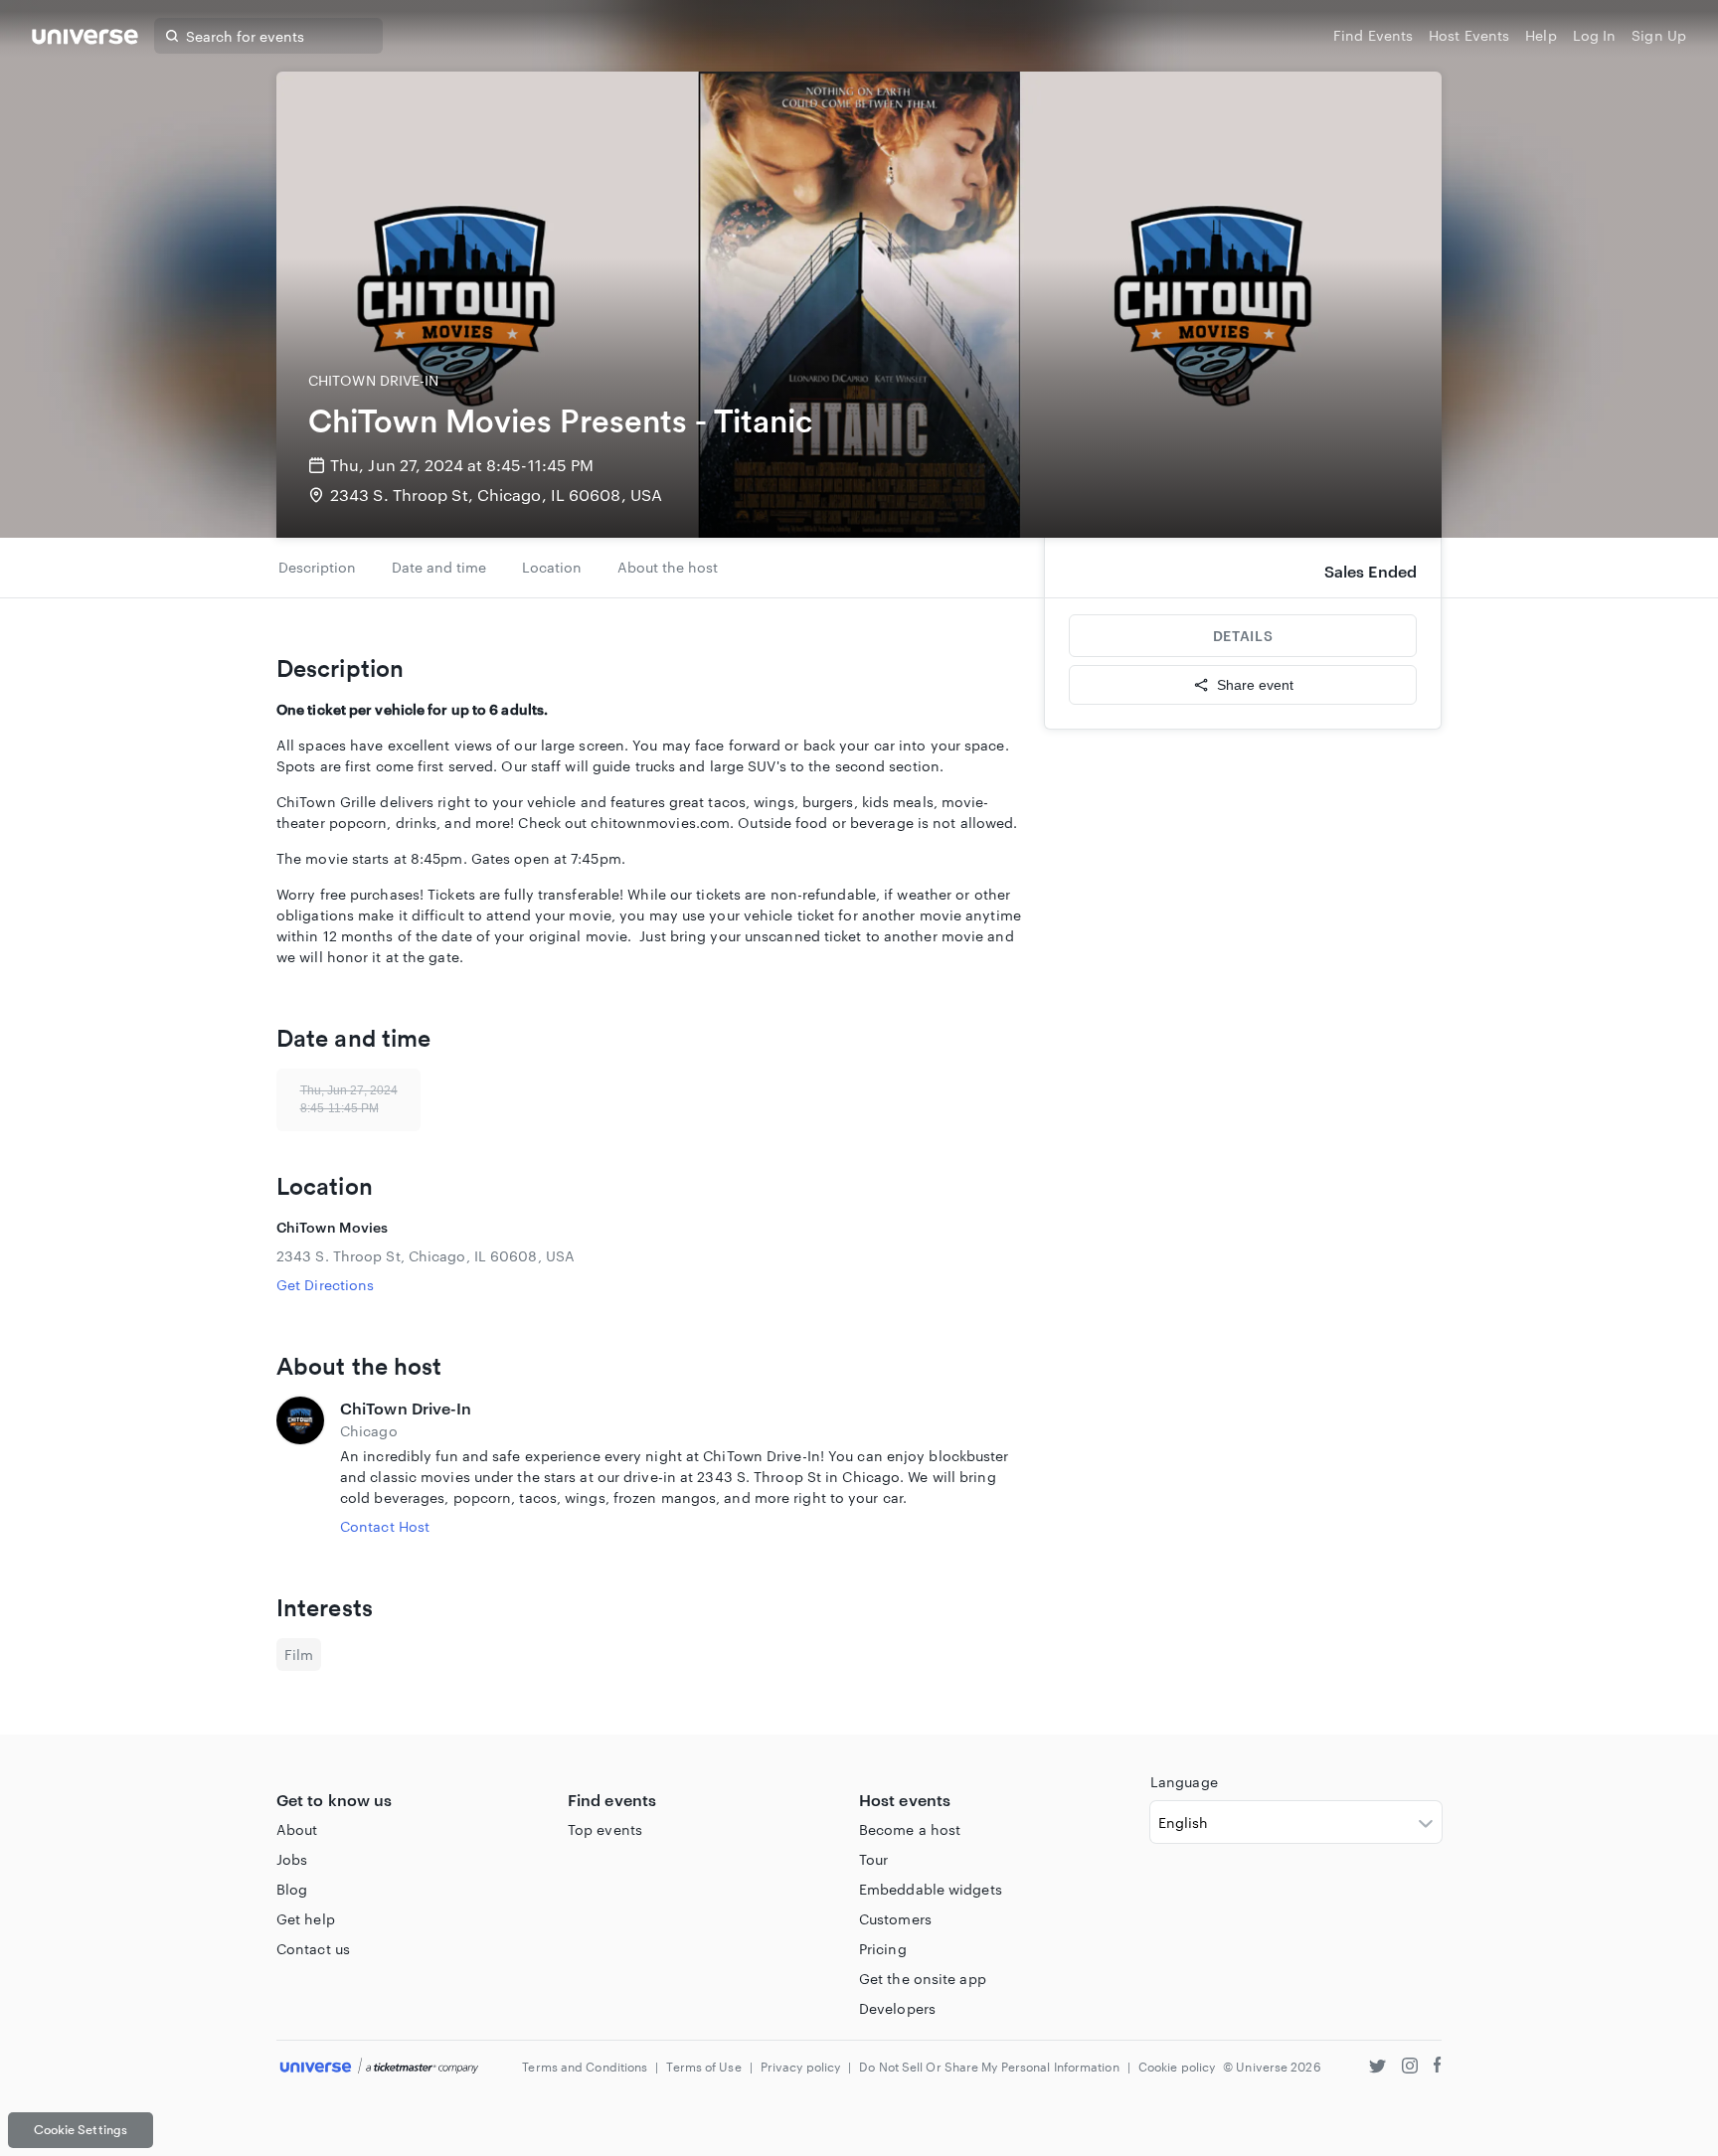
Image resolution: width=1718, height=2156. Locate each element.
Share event (1255, 685)
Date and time (439, 567)
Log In (1595, 35)
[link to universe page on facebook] (1438, 2068)
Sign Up (1659, 35)
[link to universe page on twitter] (1377, 2068)
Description (317, 567)
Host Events (1469, 35)
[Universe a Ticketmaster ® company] (379, 2067)
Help (1541, 35)
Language (1184, 1782)
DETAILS (1243, 636)
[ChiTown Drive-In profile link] (300, 1467)
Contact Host (385, 1526)
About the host (668, 567)
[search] (172, 36)
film (299, 1655)
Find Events (1373, 35)
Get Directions (325, 1285)
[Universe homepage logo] (85, 39)
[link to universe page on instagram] (1410, 2068)
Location (552, 567)
